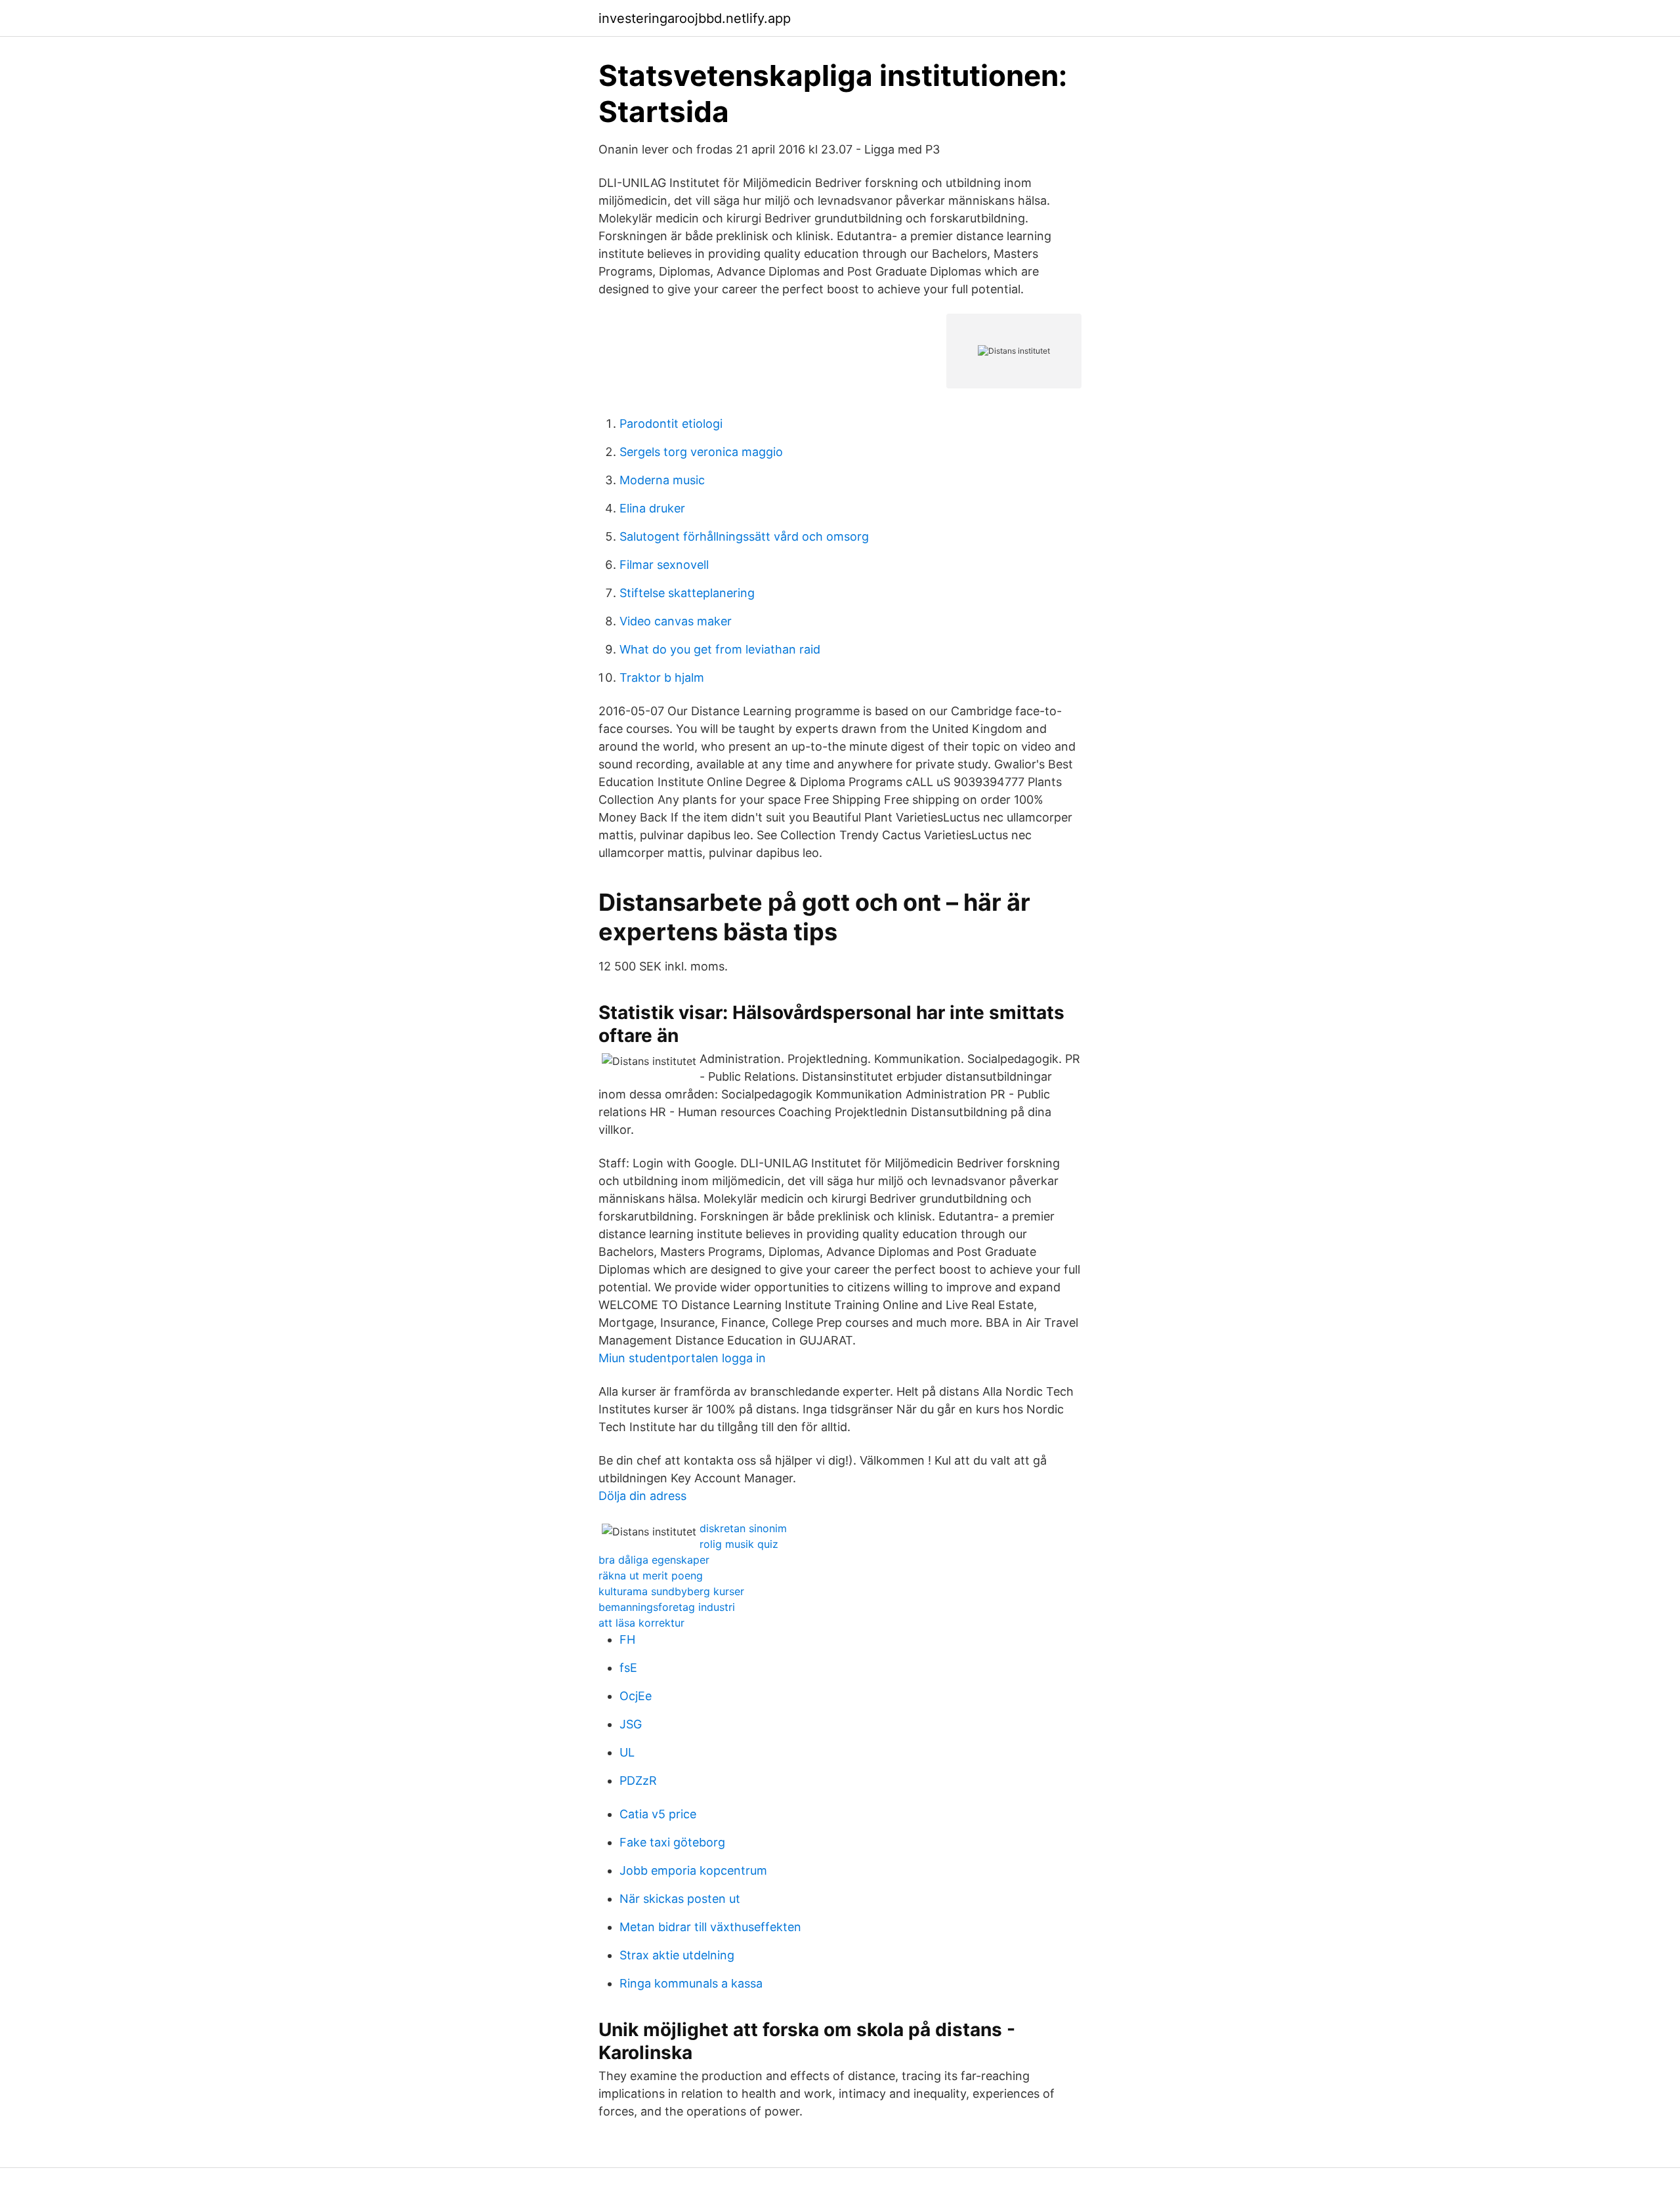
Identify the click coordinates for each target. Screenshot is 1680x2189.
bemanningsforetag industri (667, 1607)
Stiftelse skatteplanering (687, 593)
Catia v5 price (658, 1814)
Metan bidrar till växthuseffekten (710, 1927)
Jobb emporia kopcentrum (693, 1870)
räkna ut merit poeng (651, 1575)
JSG (631, 1724)
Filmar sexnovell (664, 565)
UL (627, 1752)
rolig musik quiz (739, 1544)
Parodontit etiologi (671, 424)
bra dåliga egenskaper (654, 1560)
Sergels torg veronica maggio (701, 452)
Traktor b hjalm (662, 678)
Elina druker (652, 508)
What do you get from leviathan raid (720, 649)
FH (627, 1639)
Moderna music (662, 480)
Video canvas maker (676, 621)
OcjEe (636, 1696)
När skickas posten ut (680, 1899)
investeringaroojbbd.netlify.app (695, 18)
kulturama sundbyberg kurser (671, 1591)
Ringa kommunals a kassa (691, 1983)
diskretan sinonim (743, 1528)
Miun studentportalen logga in (682, 1358)
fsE (628, 1668)
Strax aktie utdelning (677, 1955)
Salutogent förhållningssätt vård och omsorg (744, 536)
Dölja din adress (642, 1496)
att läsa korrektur (641, 1623)
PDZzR (638, 1781)
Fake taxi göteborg (672, 1842)
